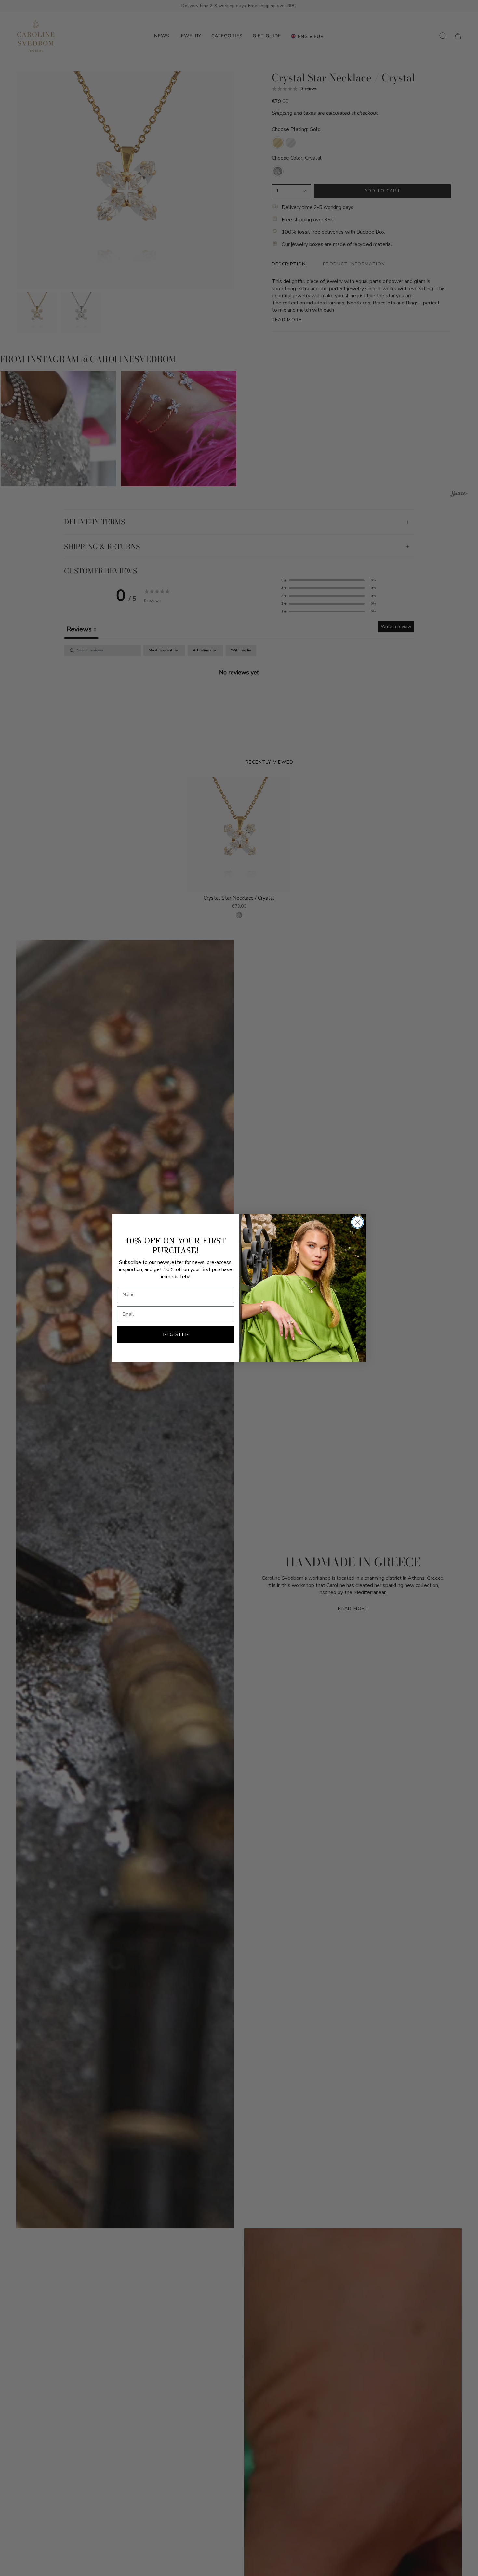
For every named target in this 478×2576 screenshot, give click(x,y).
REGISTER (176, 1334)
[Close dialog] (358, 1222)
